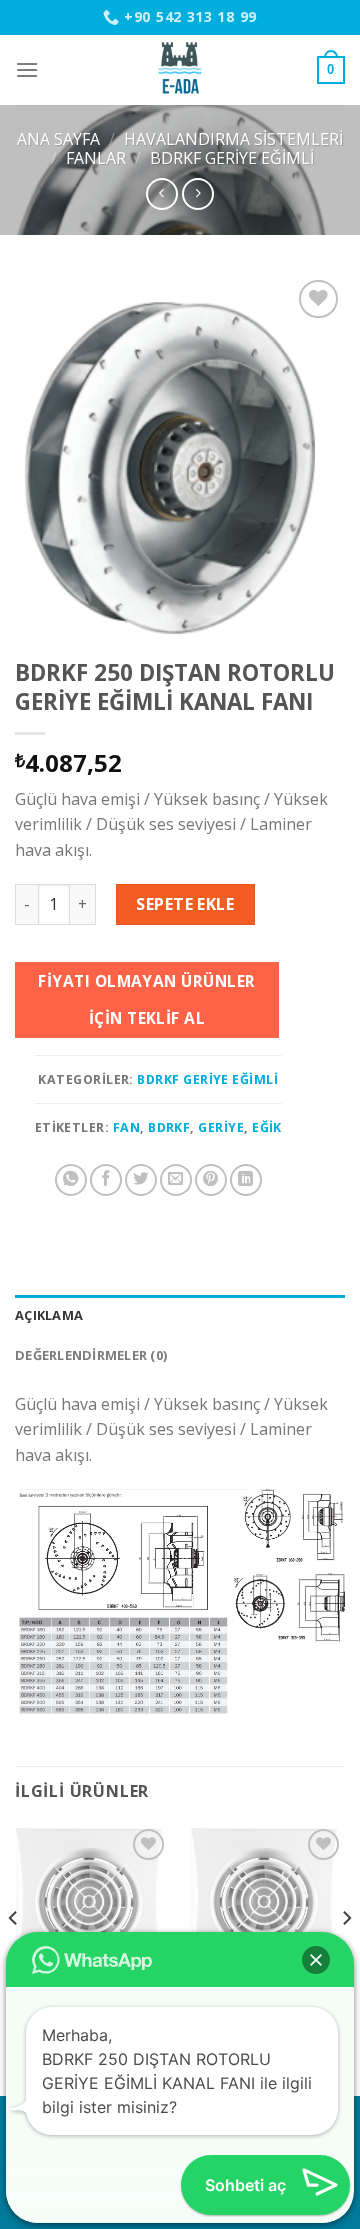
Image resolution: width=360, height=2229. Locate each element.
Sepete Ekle (185, 904)
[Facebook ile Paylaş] (106, 1180)
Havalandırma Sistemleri (233, 139)
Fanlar (96, 158)
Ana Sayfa (58, 139)
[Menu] (27, 69)
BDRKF (169, 1127)
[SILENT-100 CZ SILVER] (267, 1901)
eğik (267, 1127)
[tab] (180, 1315)
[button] (316, 1960)
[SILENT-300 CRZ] (92, 1901)
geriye (221, 1127)
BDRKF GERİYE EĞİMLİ (232, 158)
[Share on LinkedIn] (246, 1180)
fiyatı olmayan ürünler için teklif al (146, 999)
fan (126, 1127)
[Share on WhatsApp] (71, 1180)
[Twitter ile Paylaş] (141, 1180)
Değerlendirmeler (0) (91, 1355)
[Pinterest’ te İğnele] (211, 1180)
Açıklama (49, 1315)
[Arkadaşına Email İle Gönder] (176, 1180)
